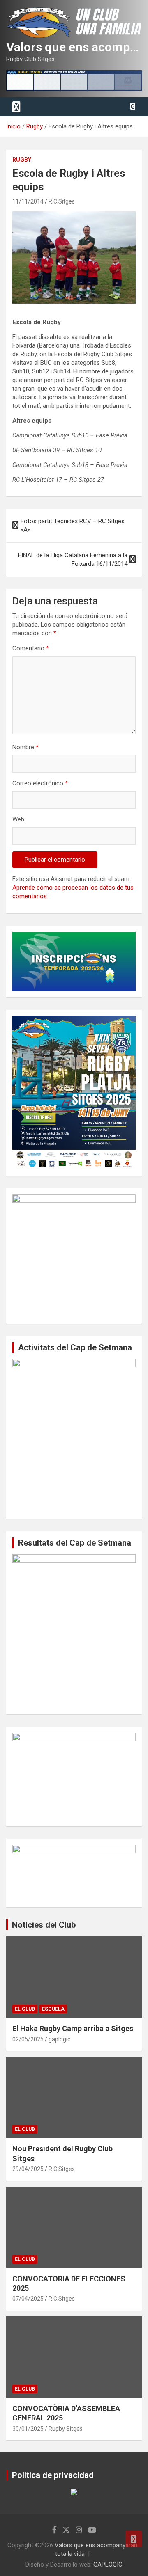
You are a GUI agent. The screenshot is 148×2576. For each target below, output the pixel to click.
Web (18, 819)
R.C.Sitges (62, 201)
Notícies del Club (44, 1925)
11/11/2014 (28, 201)
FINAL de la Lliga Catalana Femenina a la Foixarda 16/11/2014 (73, 559)
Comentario (31, 648)
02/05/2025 (28, 2039)
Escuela (53, 2009)
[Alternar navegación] (16, 107)
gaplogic (59, 2039)
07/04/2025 (28, 2299)
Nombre (25, 747)
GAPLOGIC (108, 2565)
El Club (25, 2009)
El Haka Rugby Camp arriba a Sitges (73, 2028)
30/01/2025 (28, 2429)
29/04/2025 (28, 2169)
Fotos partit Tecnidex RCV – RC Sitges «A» (73, 525)
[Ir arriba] (134, 2539)
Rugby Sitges (66, 2429)
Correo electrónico (40, 783)
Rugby (22, 160)
